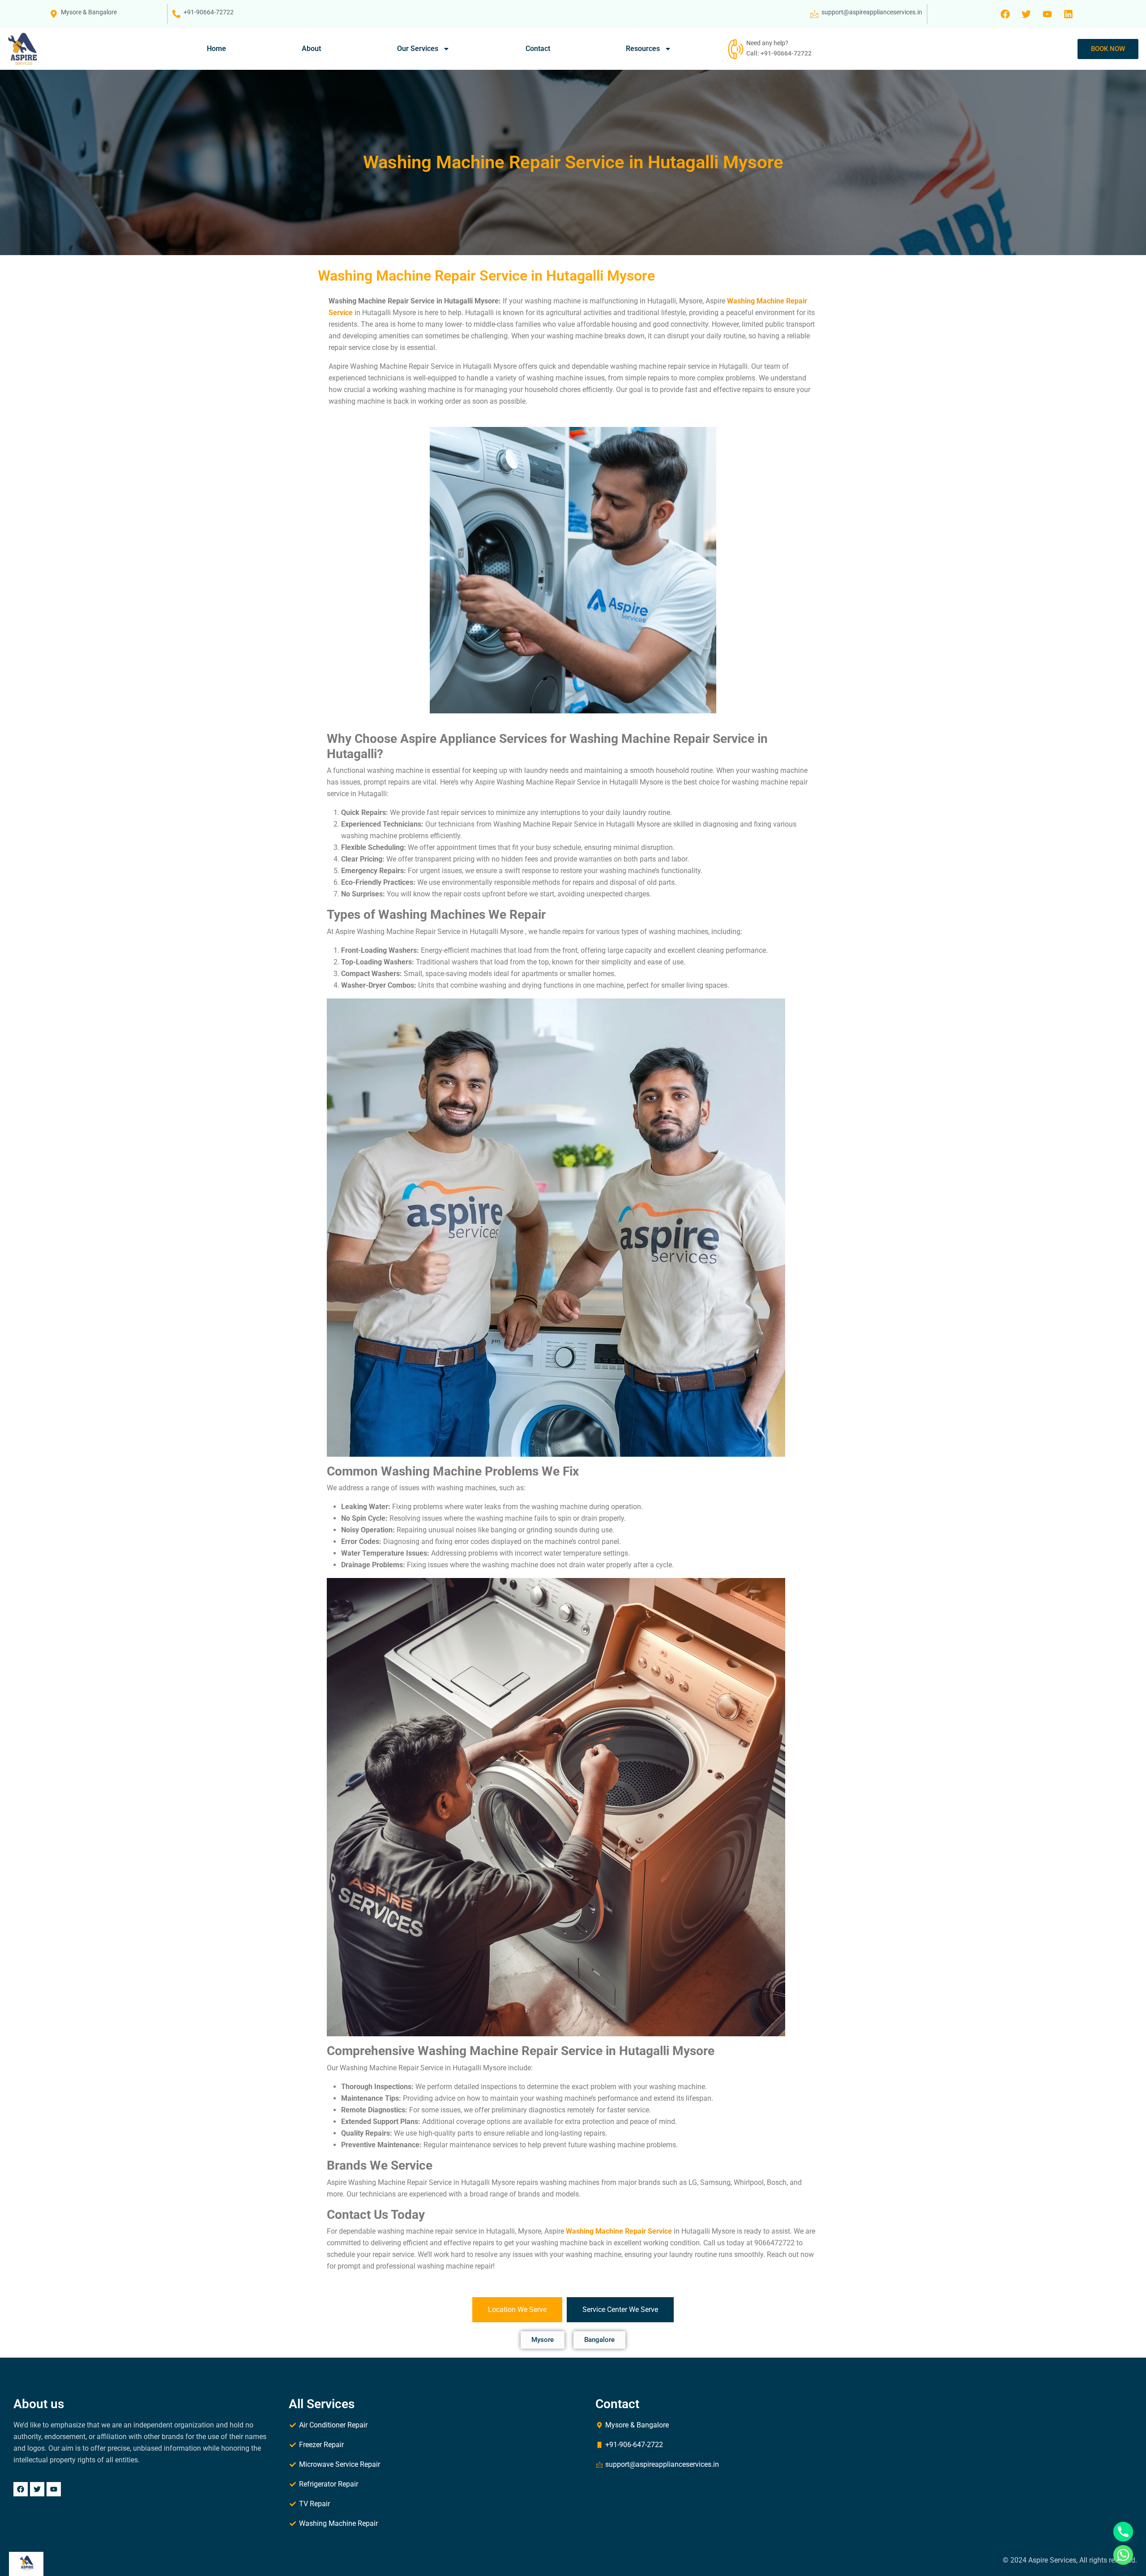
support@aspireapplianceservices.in (872, 12)
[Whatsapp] (1123, 2555)
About (311, 49)
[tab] (517, 2310)
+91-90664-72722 (209, 12)
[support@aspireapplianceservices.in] (814, 14)
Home (216, 49)
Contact (538, 49)
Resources (643, 49)
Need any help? (767, 43)
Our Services (418, 49)
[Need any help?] (735, 49)
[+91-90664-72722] (176, 14)
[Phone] (1123, 2532)
